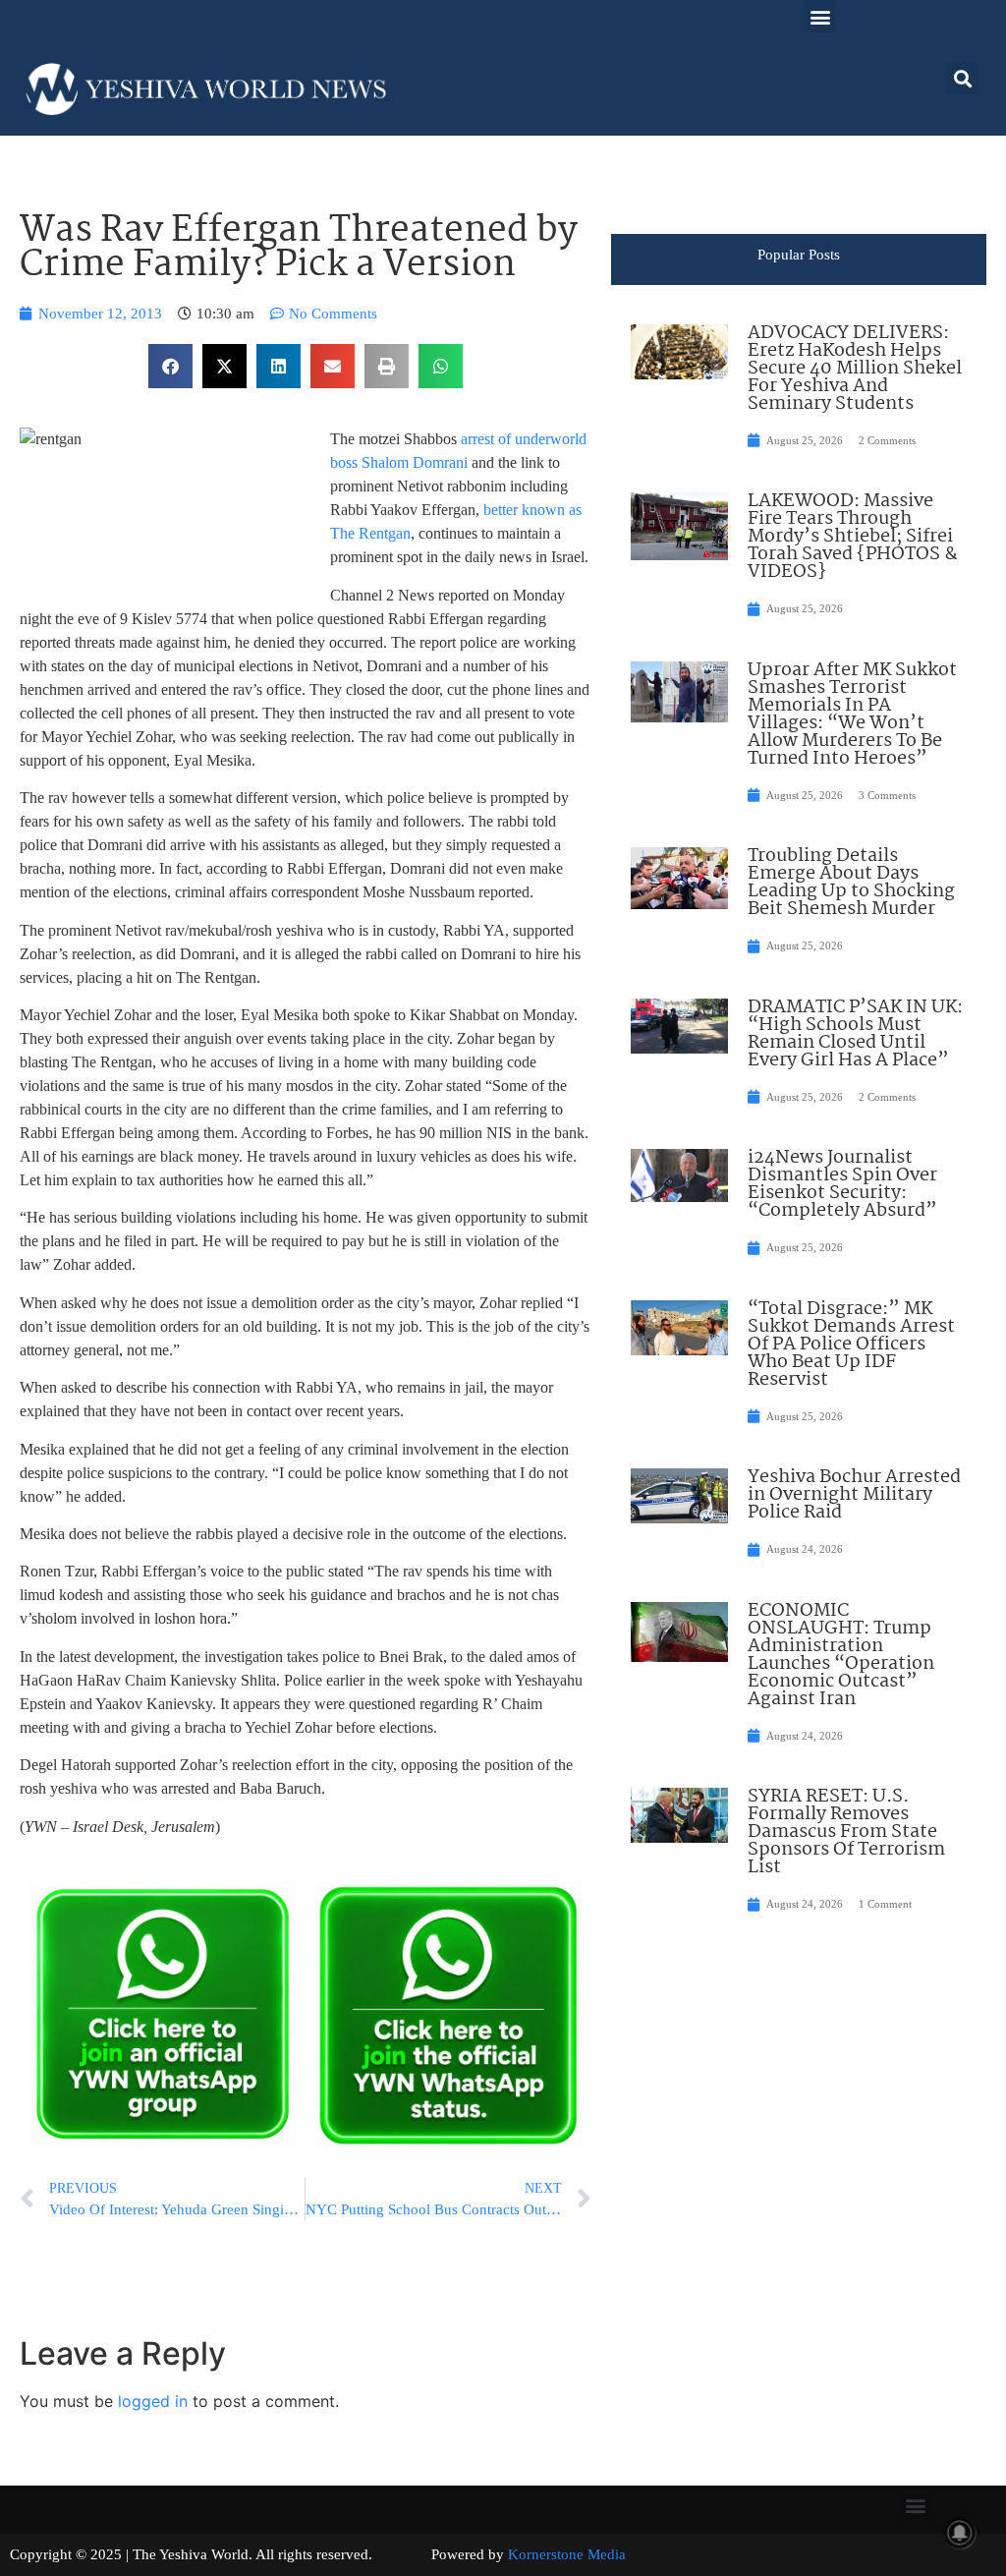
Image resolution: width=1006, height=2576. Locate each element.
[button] (820, 16)
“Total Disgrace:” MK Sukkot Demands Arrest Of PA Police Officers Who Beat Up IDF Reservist (851, 1345)
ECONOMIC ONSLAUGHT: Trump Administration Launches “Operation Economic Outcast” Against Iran (841, 1655)
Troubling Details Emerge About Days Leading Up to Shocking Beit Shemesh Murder (851, 883)
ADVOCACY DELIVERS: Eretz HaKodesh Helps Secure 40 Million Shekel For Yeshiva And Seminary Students (855, 369)
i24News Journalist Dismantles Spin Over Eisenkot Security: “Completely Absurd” (842, 1184)
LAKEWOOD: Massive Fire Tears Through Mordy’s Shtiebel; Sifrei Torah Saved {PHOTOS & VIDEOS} (853, 537)
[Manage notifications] (960, 2533)
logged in (153, 2401)
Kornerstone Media (567, 2554)
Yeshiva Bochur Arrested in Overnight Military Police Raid (854, 1495)
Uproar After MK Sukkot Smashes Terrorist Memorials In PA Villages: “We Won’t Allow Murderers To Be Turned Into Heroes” (852, 715)
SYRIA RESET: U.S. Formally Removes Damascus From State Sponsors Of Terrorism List (846, 1832)
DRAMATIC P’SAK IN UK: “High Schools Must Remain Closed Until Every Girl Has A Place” (855, 1034)
